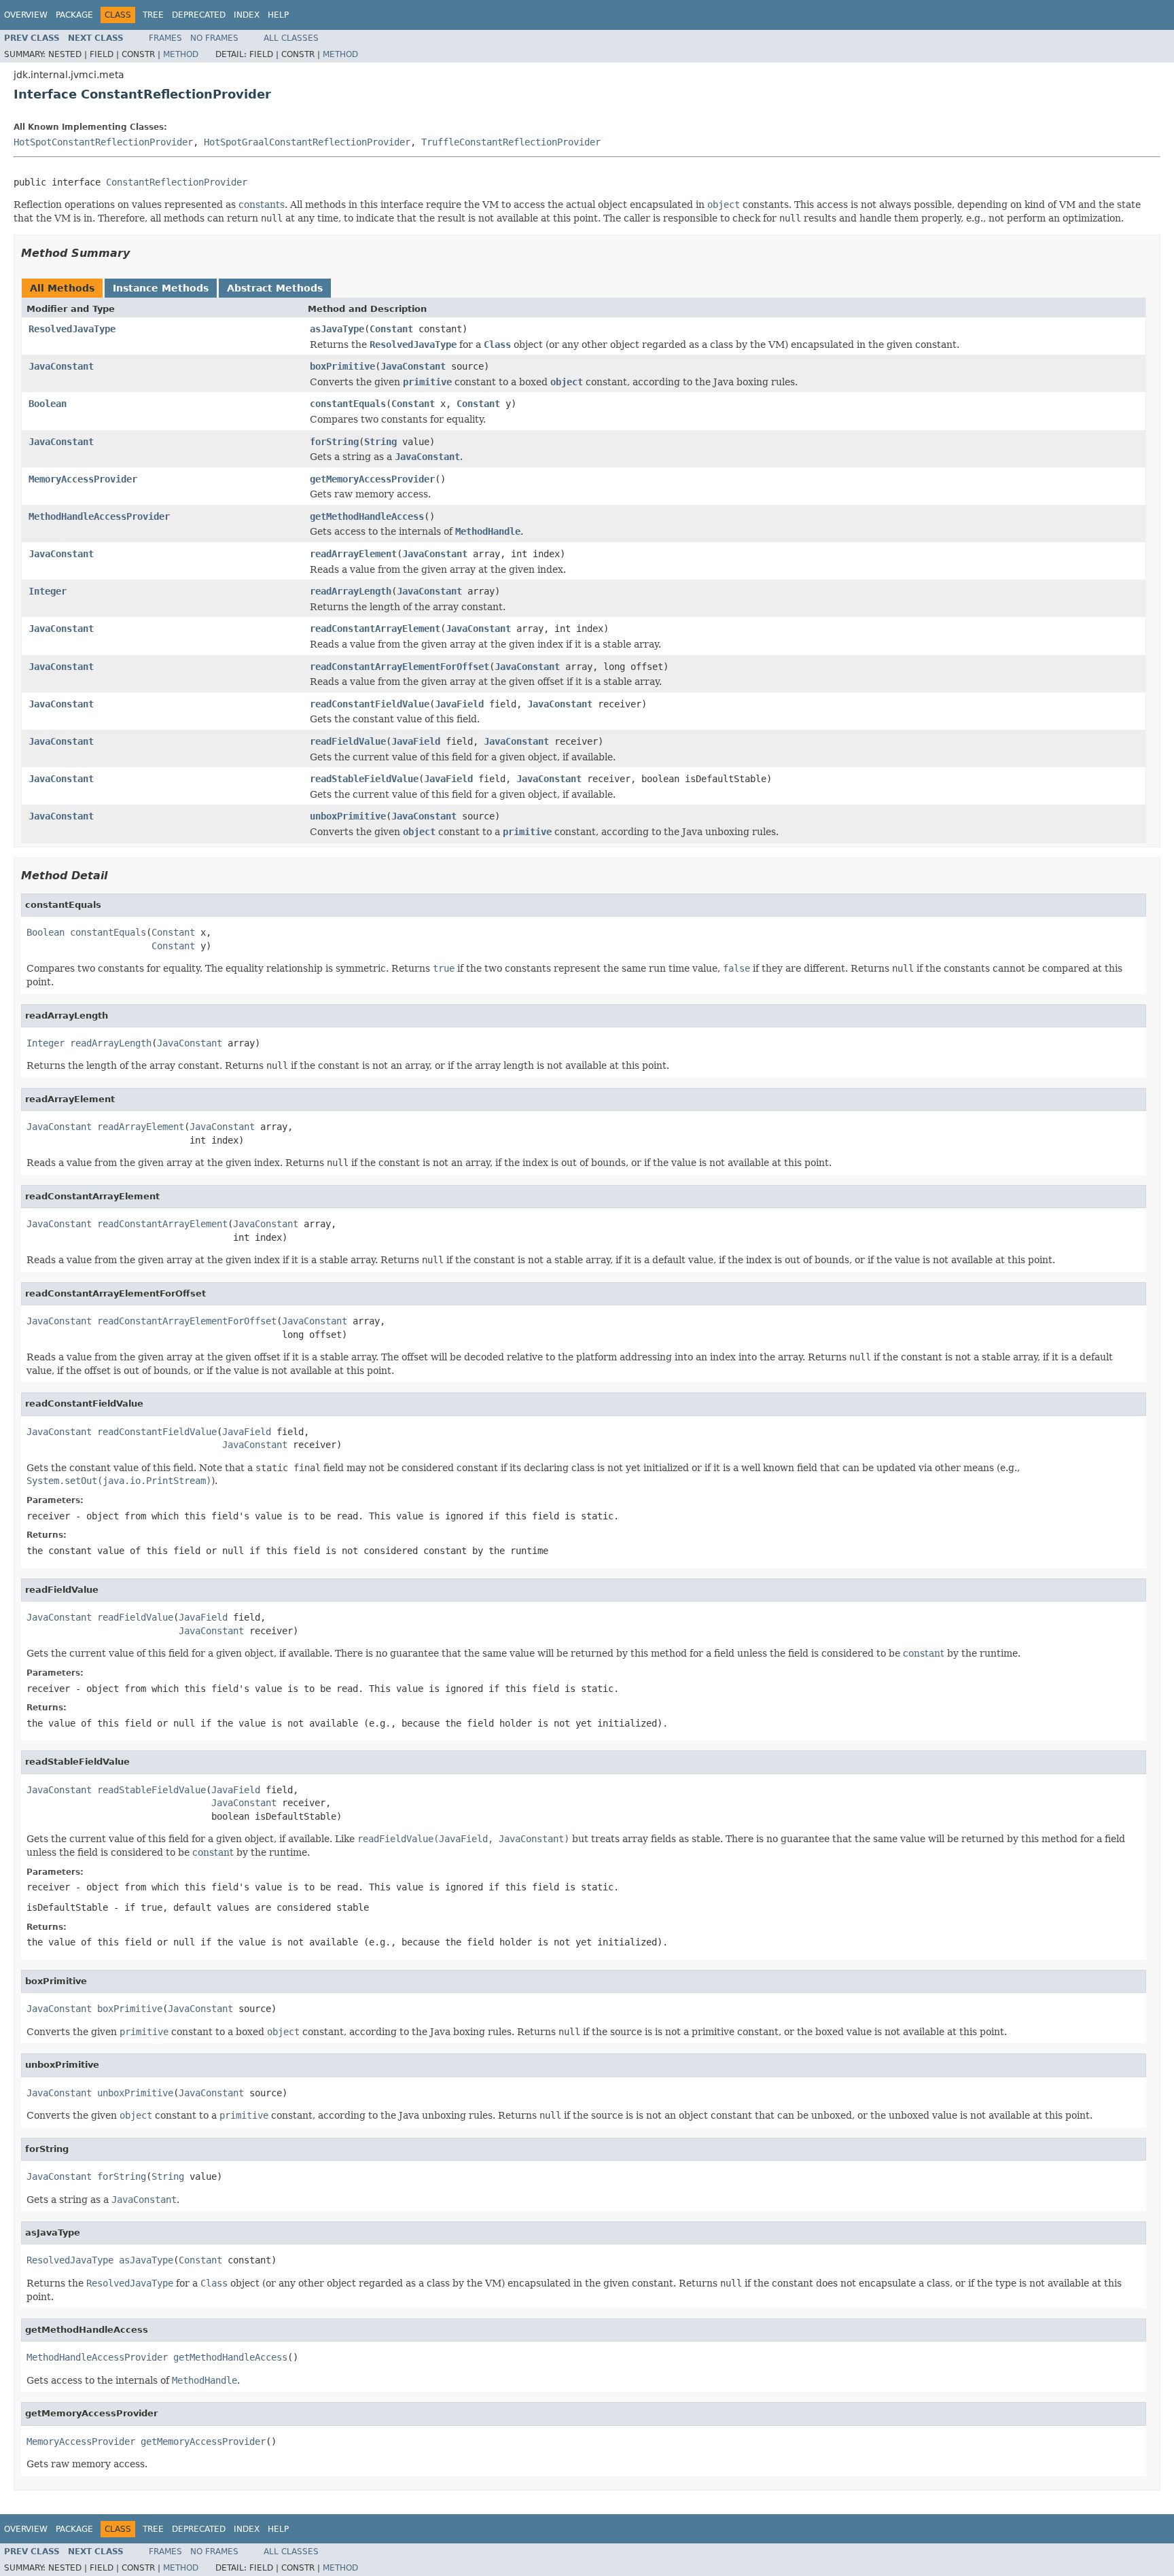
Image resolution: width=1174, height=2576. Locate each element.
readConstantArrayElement (375, 629)
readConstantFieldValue (370, 704)
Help (278, 15)
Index (247, 15)
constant (924, 1653)
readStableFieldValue (364, 779)
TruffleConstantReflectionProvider (511, 142)
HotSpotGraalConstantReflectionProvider (307, 142)
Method (181, 54)
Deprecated (199, 15)
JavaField (459, 704)
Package (74, 15)
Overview (26, 15)
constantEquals (348, 404)
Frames (165, 38)
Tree (153, 15)
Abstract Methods (275, 288)
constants (262, 205)
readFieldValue (348, 741)
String (380, 442)
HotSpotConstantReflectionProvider (103, 142)
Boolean (48, 404)
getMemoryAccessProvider (372, 479)
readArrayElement (353, 554)
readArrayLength (351, 591)
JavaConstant (61, 366)
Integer (48, 591)
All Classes (291, 38)
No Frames (214, 38)
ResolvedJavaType (72, 329)
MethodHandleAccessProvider (99, 516)
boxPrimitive (342, 366)
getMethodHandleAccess (367, 516)
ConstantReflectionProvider (177, 182)
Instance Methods (161, 288)
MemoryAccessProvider (83, 479)
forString (334, 442)
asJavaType (337, 329)
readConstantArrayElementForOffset (399, 667)
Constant (391, 329)
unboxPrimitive (348, 816)
